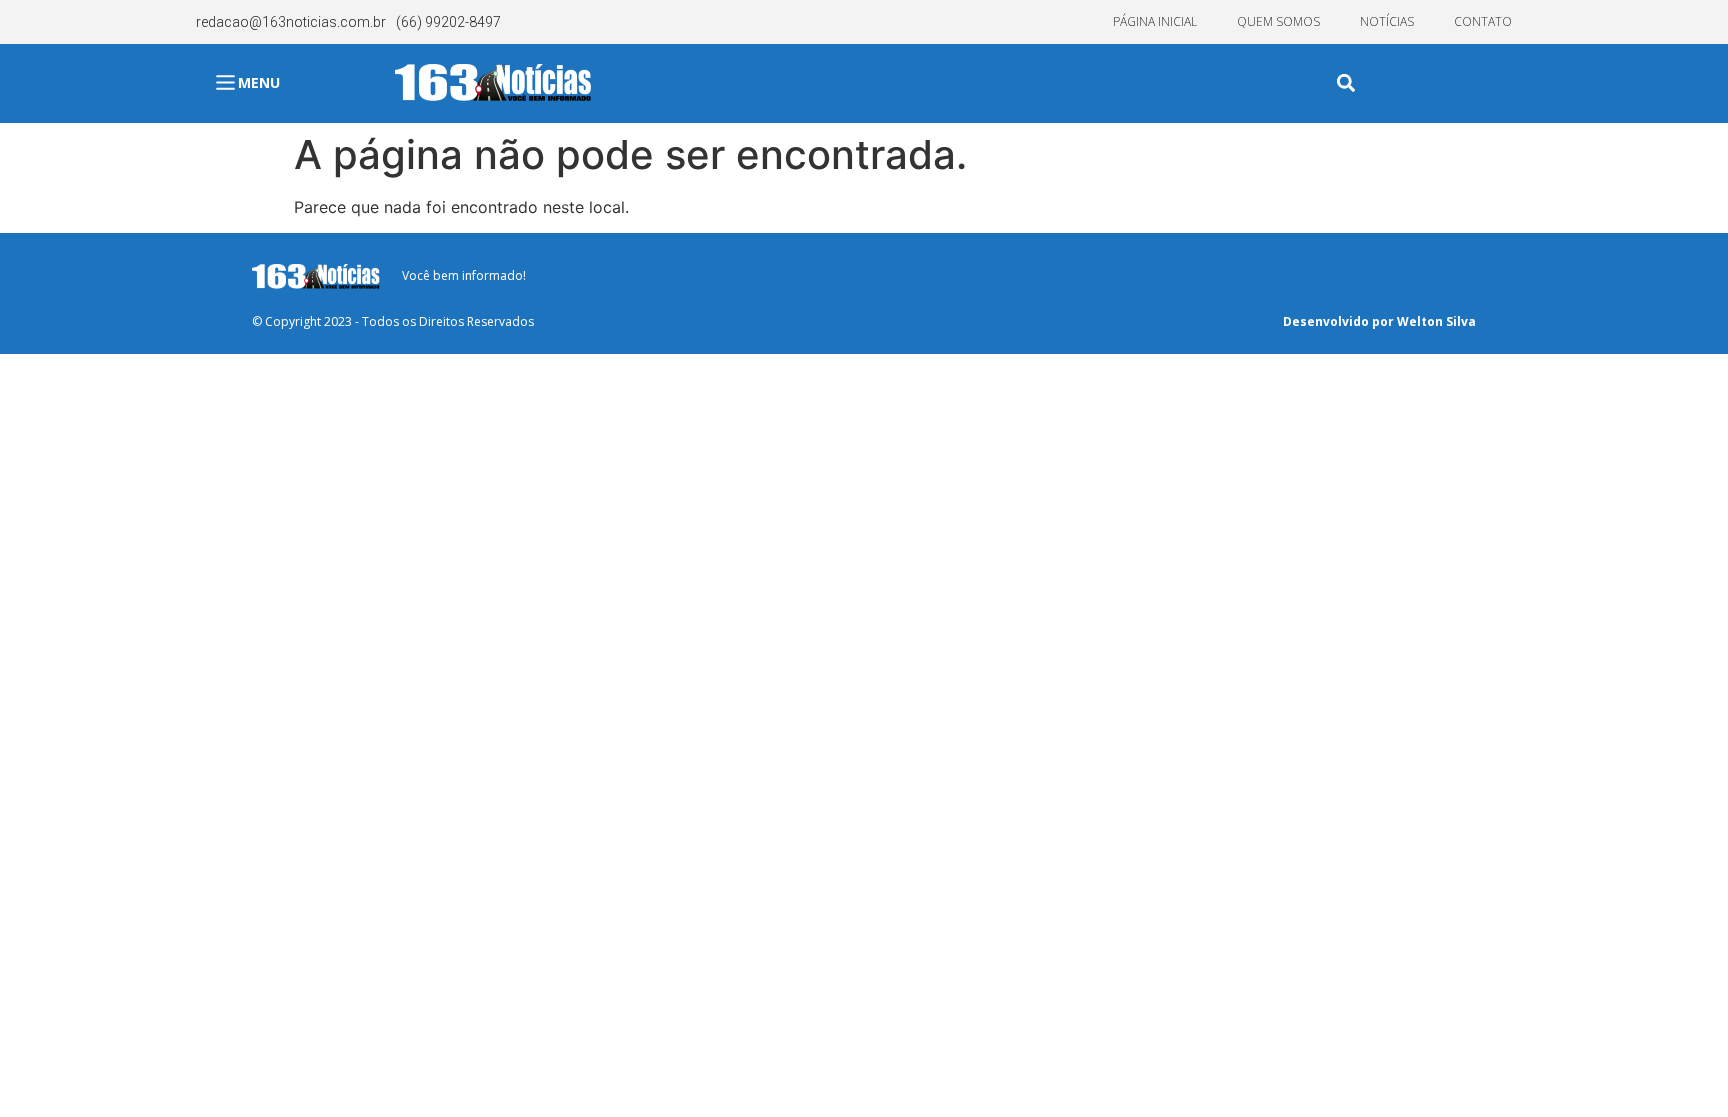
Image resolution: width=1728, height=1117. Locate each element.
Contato (1483, 21)
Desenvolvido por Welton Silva (1379, 321)
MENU (259, 82)
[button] (1346, 83)
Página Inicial (1155, 21)
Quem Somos (1278, 21)
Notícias (1387, 21)
